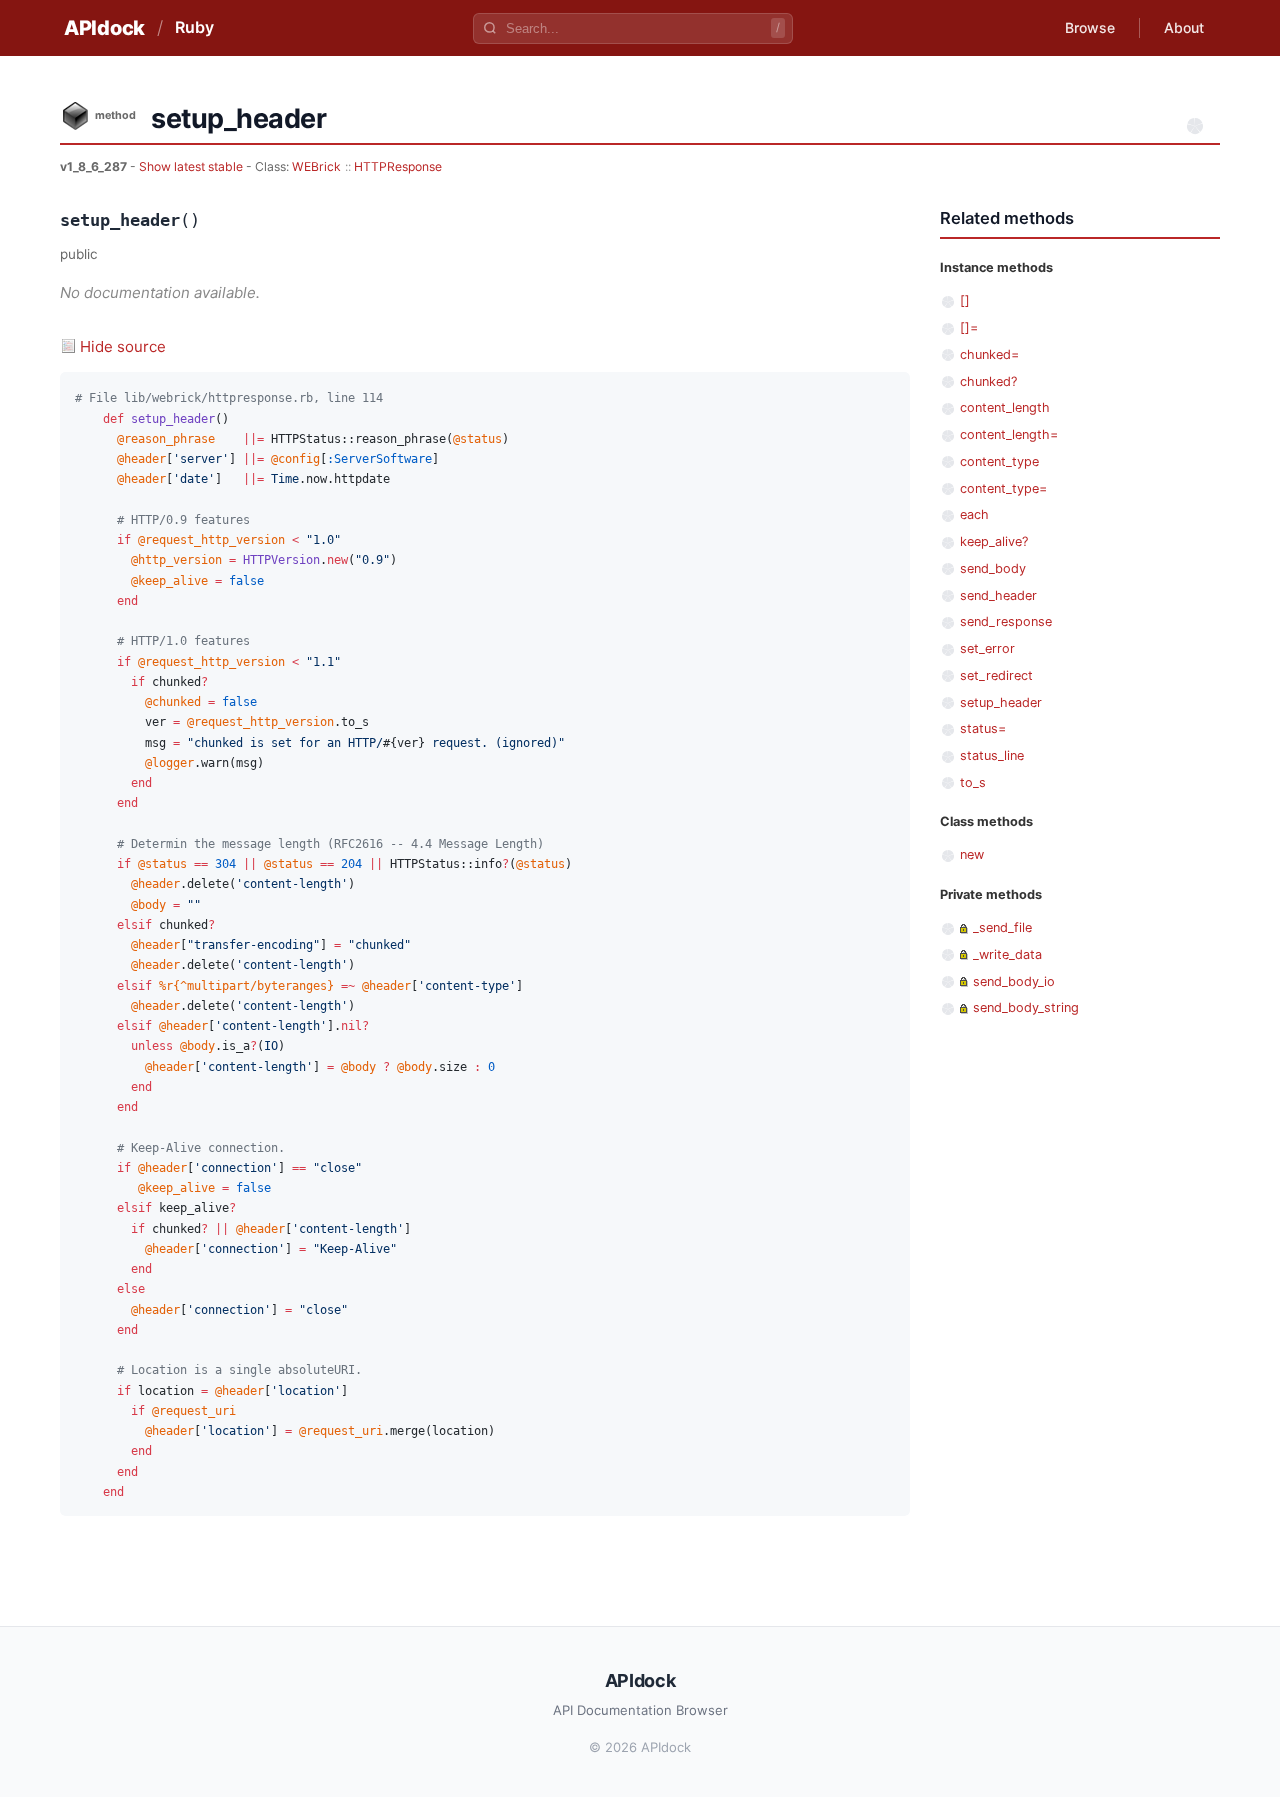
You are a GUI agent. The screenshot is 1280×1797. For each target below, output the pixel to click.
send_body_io (1014, 981)
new (972, 854)
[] (965, 300)
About (1184, 27)
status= (983, 728)
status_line (992, 755)
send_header (998, 595)
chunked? (988, 381)
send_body (993, 568)
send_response (1006, 621)
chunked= (989, 354)
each (974, 514)
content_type (999, 461)
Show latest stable (192, 166)
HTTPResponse (398, 166)
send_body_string (1026, 1007)
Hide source (123, 346)
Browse (1090, 27)
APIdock (104, 28)
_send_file (1002, 927)
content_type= (1003, 488)
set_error (987, 648)
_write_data (1007, 954)
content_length (1005, 407)
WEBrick (316, 166)
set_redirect (996, 675)
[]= (969, 327)
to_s (973, 782)
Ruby (194, 27)
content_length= (1009, 434)
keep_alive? (994, 541)
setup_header (1001, 702)
